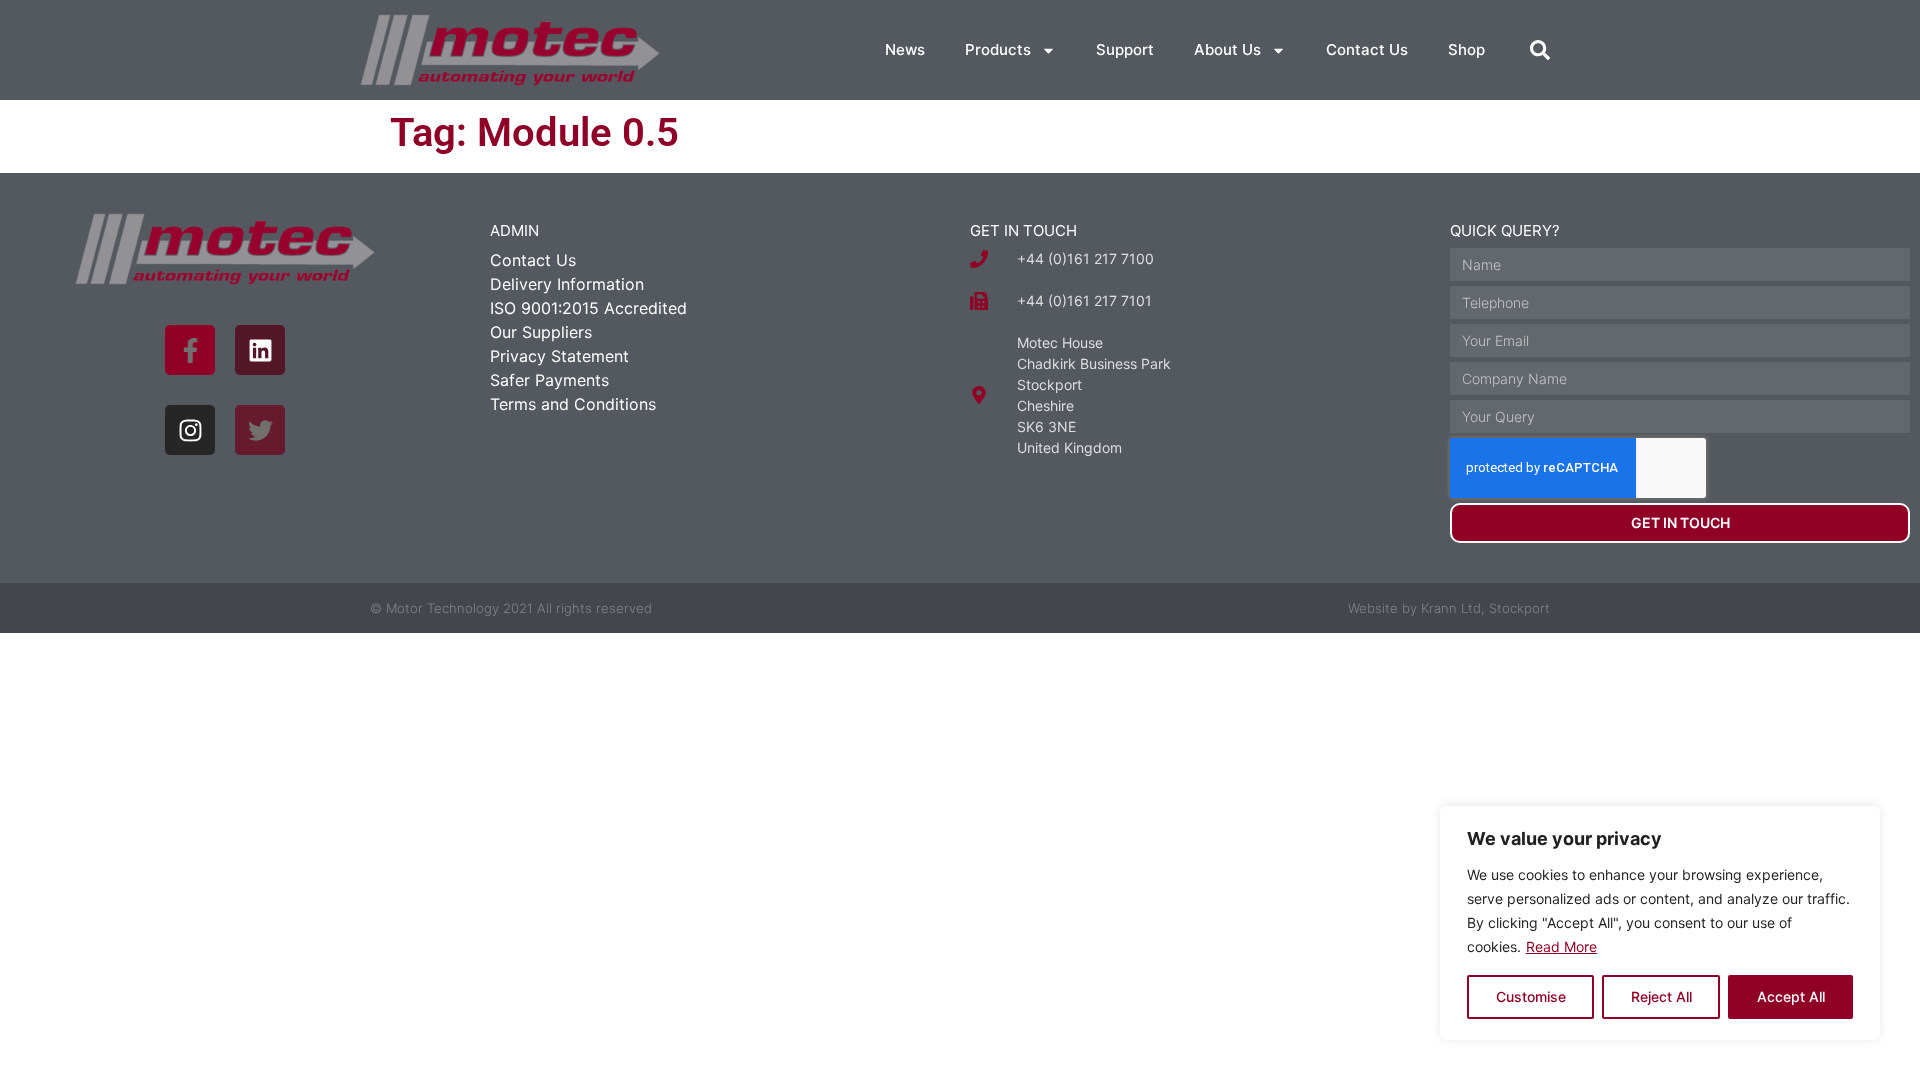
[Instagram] (190, 430)
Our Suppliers (541, 332)
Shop (1466, 49)
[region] (1660, 923)
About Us (1227, 49)
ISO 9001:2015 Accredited (588, 308)
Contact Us (1367, 49)
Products (998, 49)
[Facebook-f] (190, 350)
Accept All (1791, 996)
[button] (1540, 50)
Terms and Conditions (573, 404)
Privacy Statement (559, 356)
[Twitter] (260, 430)
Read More (1561, 946)
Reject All (1661, 996)
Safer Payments (549, 380)
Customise (1531, 996)
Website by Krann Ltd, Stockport (1449, 608)
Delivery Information (567, 284)
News (905, 49)
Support (1125, 49)
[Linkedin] (260, 350)
